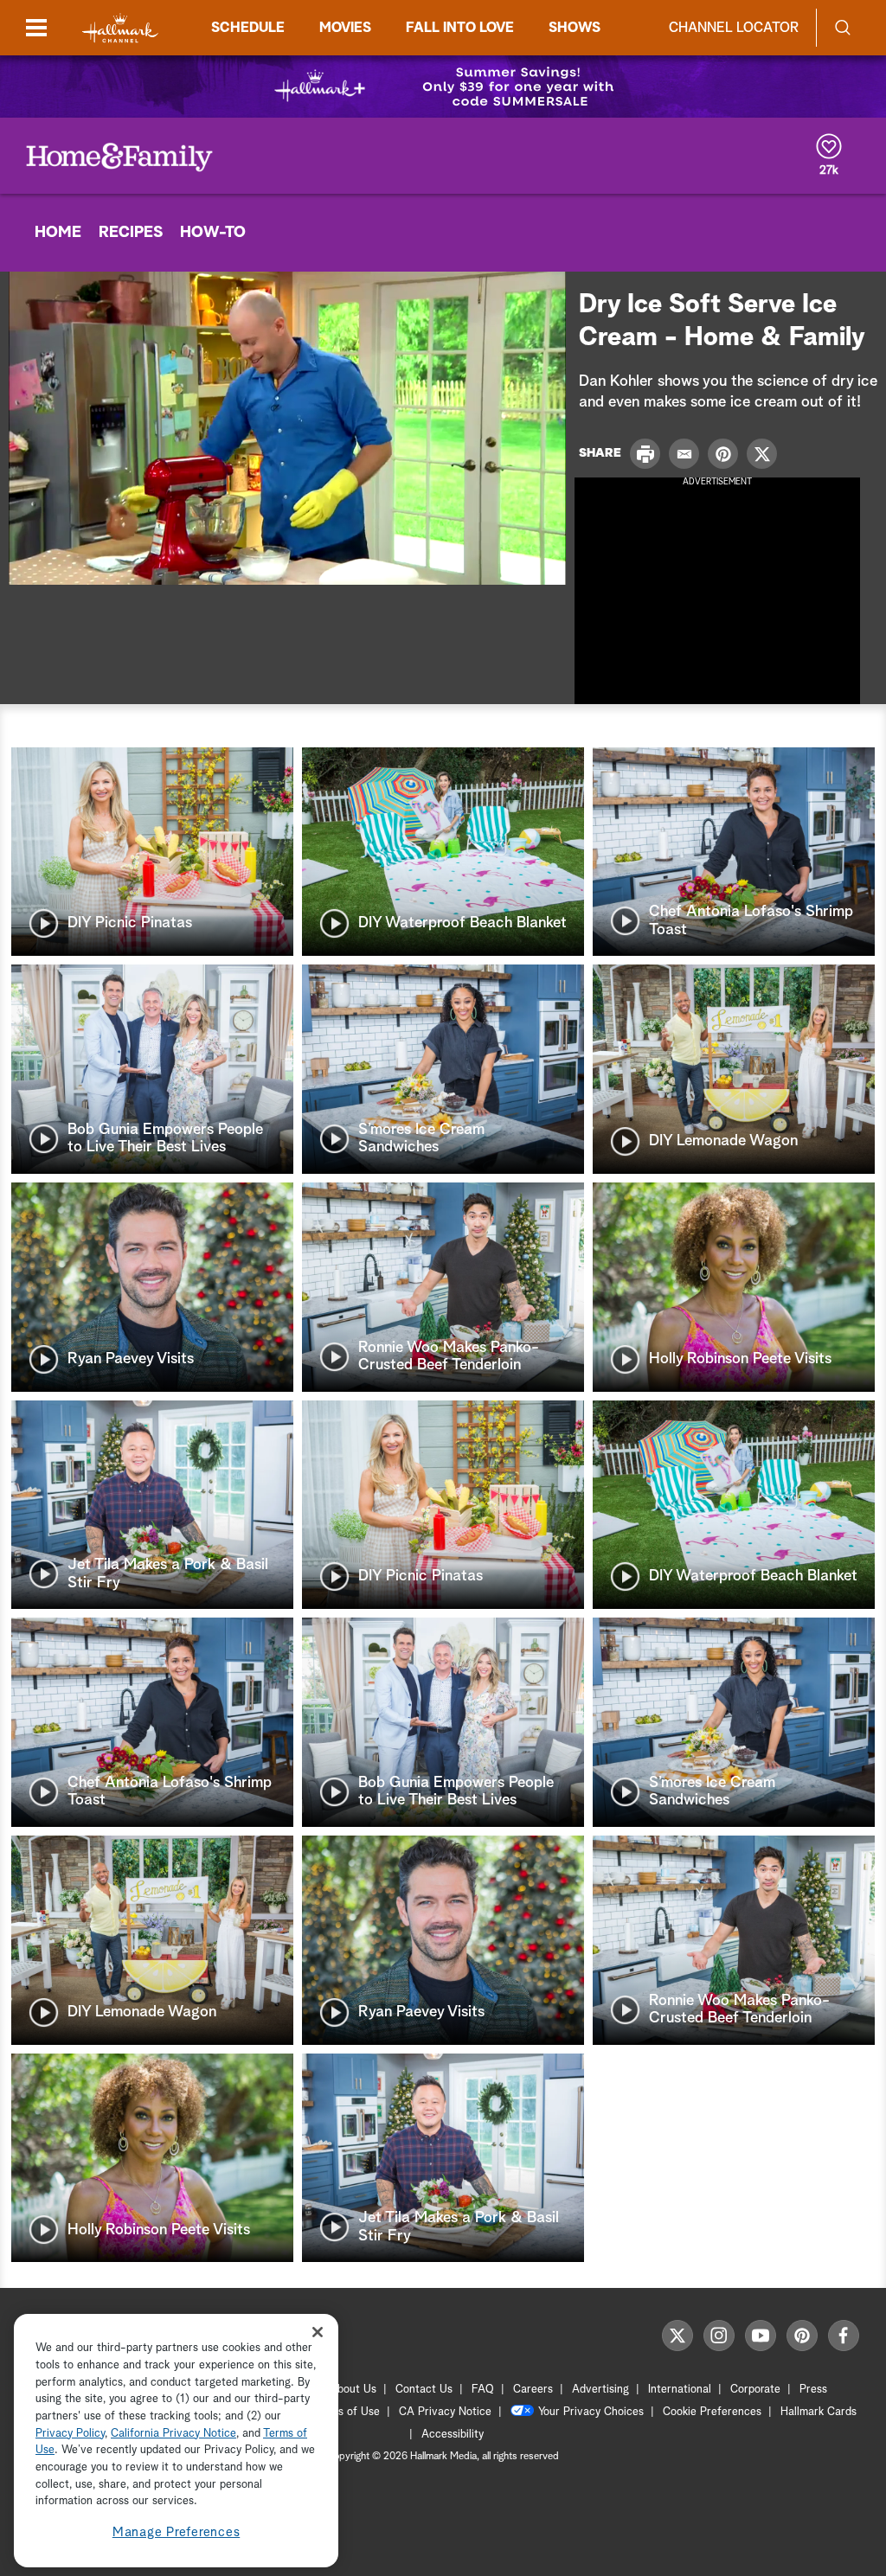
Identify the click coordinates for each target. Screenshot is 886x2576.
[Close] (318, 2332)
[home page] (120, 28)
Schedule (248, 28)
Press (813, 2390)
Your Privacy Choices (591, 2412)
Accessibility (453, 2435)
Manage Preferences (177, 2532)
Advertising (600, 2390)
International (680, 2390)
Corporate (755, 2390)
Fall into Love (460, 28)
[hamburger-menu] (36, 28)
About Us (353, 2390)
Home (58, 233)
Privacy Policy (70, 2434)
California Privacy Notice (173, 2434)
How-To (213, 233)
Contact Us (424, 2390)
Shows (575, 28)
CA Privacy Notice (445, 2412)
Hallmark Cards (819, 2412)
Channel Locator (734, 28)
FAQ (483, 2390)
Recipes (131, 233)
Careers (533, 2390)
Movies (345, 28)
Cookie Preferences (712, 2412)
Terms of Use (347, 2412)
